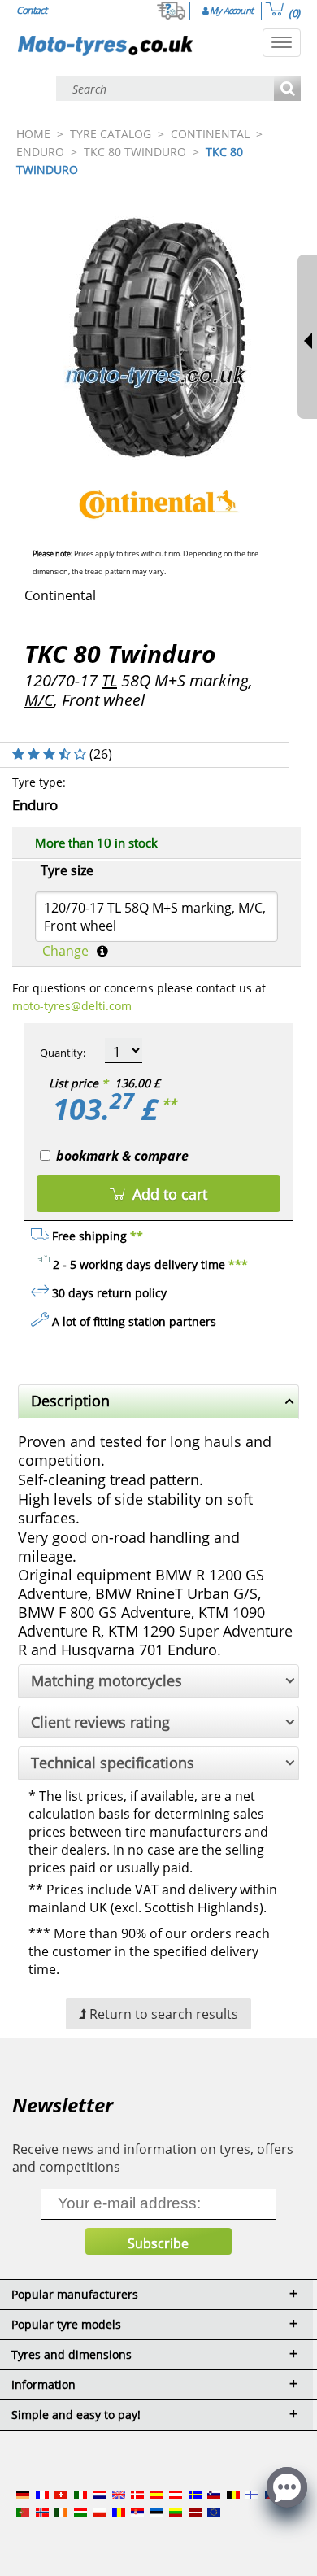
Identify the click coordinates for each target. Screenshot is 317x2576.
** (169, 1104)
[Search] (287, 90)
